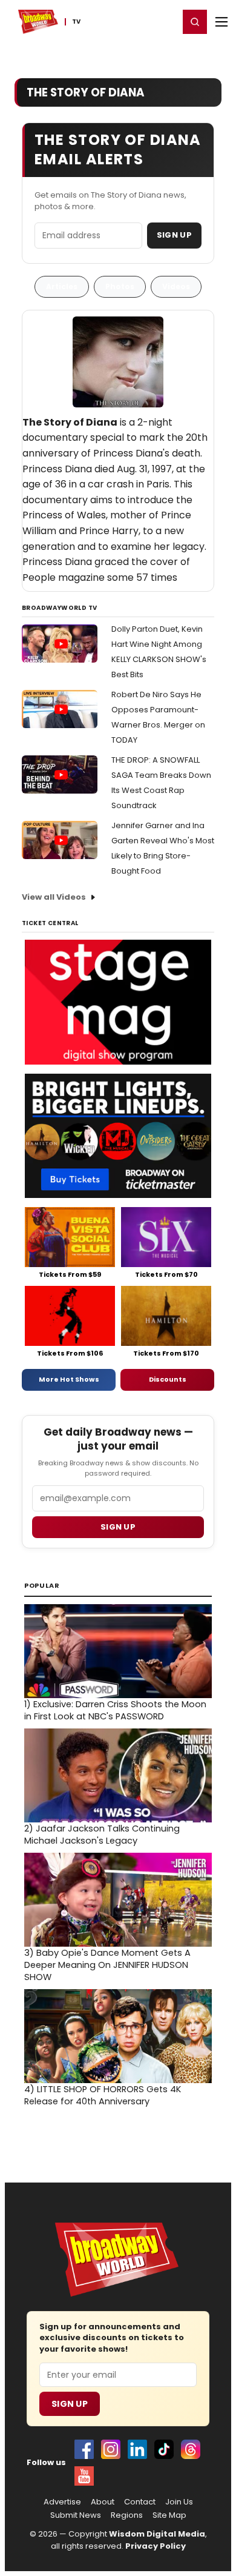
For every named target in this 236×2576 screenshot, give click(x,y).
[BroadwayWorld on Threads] (191, 2449)
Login (164, 21)
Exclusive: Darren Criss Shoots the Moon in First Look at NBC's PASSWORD (115, 1710)
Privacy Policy (156, 2546)
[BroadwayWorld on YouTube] (84, 2476)
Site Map (169, 2515)
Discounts (168, 1379)
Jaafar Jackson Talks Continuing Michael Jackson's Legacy (102, 1835)
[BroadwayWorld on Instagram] (111, 2449)
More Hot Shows (69, 1379)
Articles (62, 286)
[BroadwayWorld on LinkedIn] (137, 2449)
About (103, 2502)
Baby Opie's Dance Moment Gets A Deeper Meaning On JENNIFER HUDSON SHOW (107, 1965)
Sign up (118, 1527)
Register (130, 21)
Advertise (62, 2502)
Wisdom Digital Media (157, 2534)
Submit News (76, 2515)
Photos (120, 286)
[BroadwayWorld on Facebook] (84, 2449)
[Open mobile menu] (221, 22)
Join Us (179, 2502)
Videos (176, 286)
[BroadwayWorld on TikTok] (164, 2449)
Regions (127, 2515)
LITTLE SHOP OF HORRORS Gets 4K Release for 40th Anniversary (103, 2095)
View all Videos (54, 897)
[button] (195, 22)
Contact (140, 2502)
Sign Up (174, 235)
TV (76, 22)
